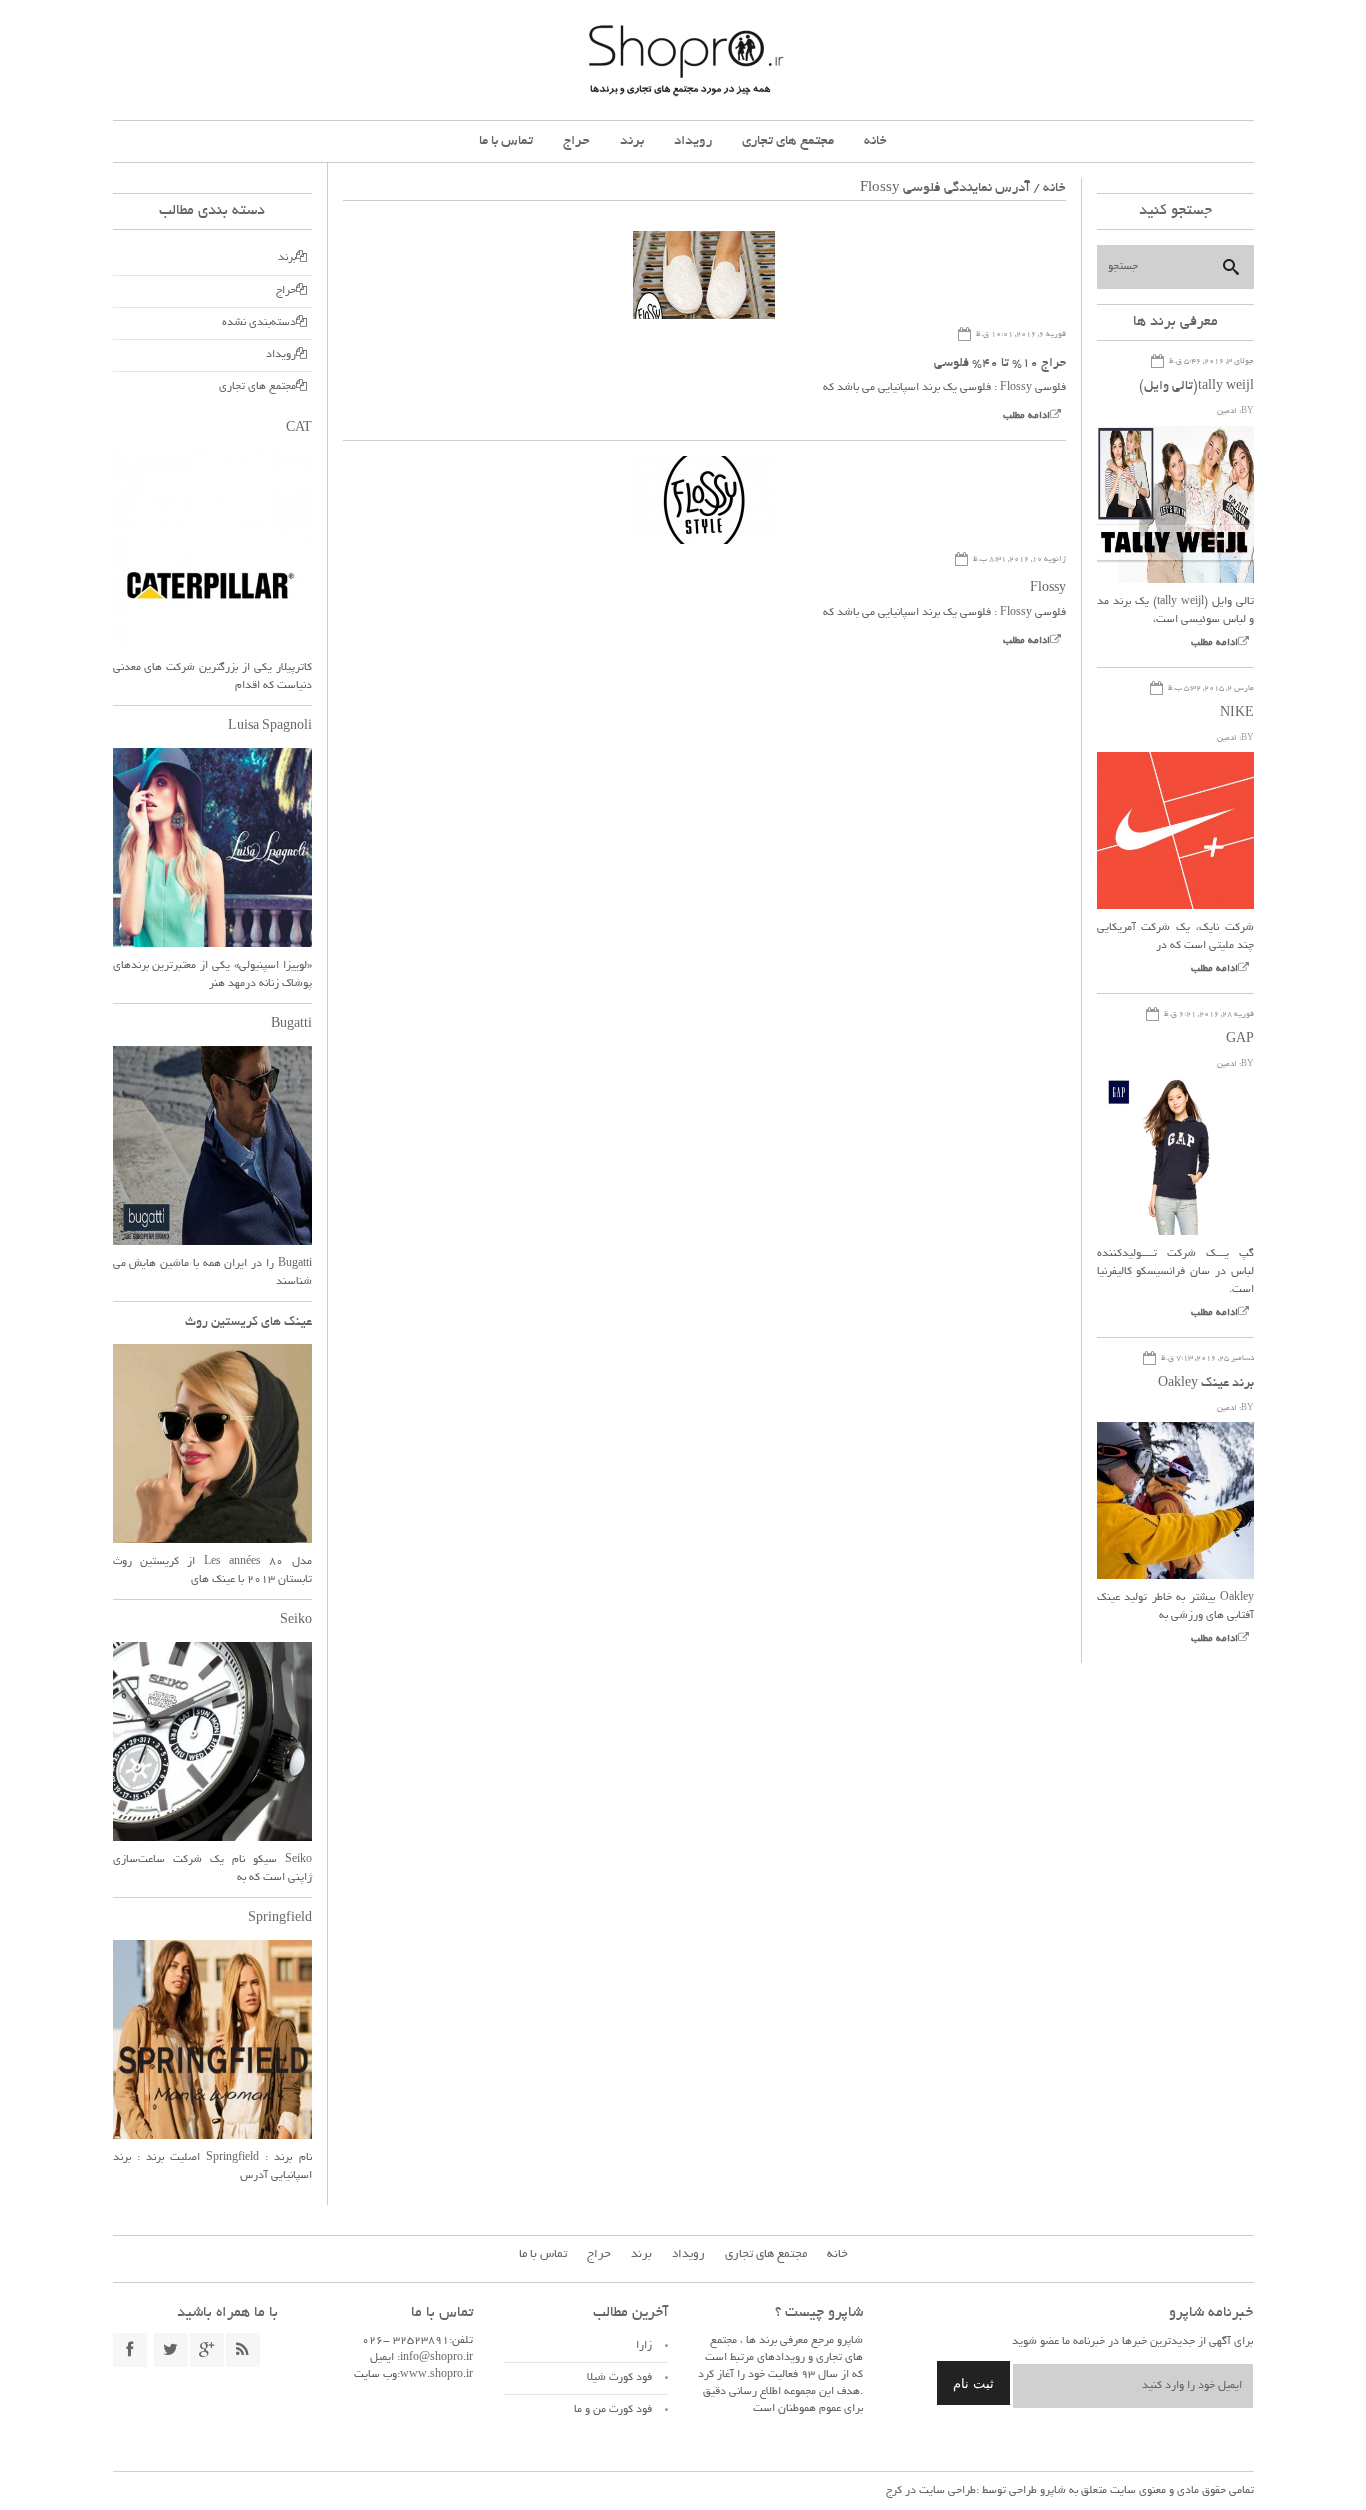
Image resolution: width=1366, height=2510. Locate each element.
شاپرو (1051, 2491)
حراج (576, 141)
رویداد (693, 141)
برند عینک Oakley (1206, 1384)
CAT (299, 429)
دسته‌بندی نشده (259, 323)
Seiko (296, 1621)
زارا (644, 2346)
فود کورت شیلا (619, 2378)
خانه (875, 141)
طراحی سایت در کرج (931, 2491)
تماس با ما (506, 141)
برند (632, 141)
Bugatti (291, 1025)
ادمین (1227, 411)
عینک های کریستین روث (248, 1323)
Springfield (280, 1919)
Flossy (1048, 589)
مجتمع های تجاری (788, 141)
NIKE (1237, 714)
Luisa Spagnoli (270, 727)
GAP (1240, 1040)
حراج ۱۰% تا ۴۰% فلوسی (1000, 364)
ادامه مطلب (1026, 416)
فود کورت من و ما (613, 2410)
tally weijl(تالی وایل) (1196, 387)
